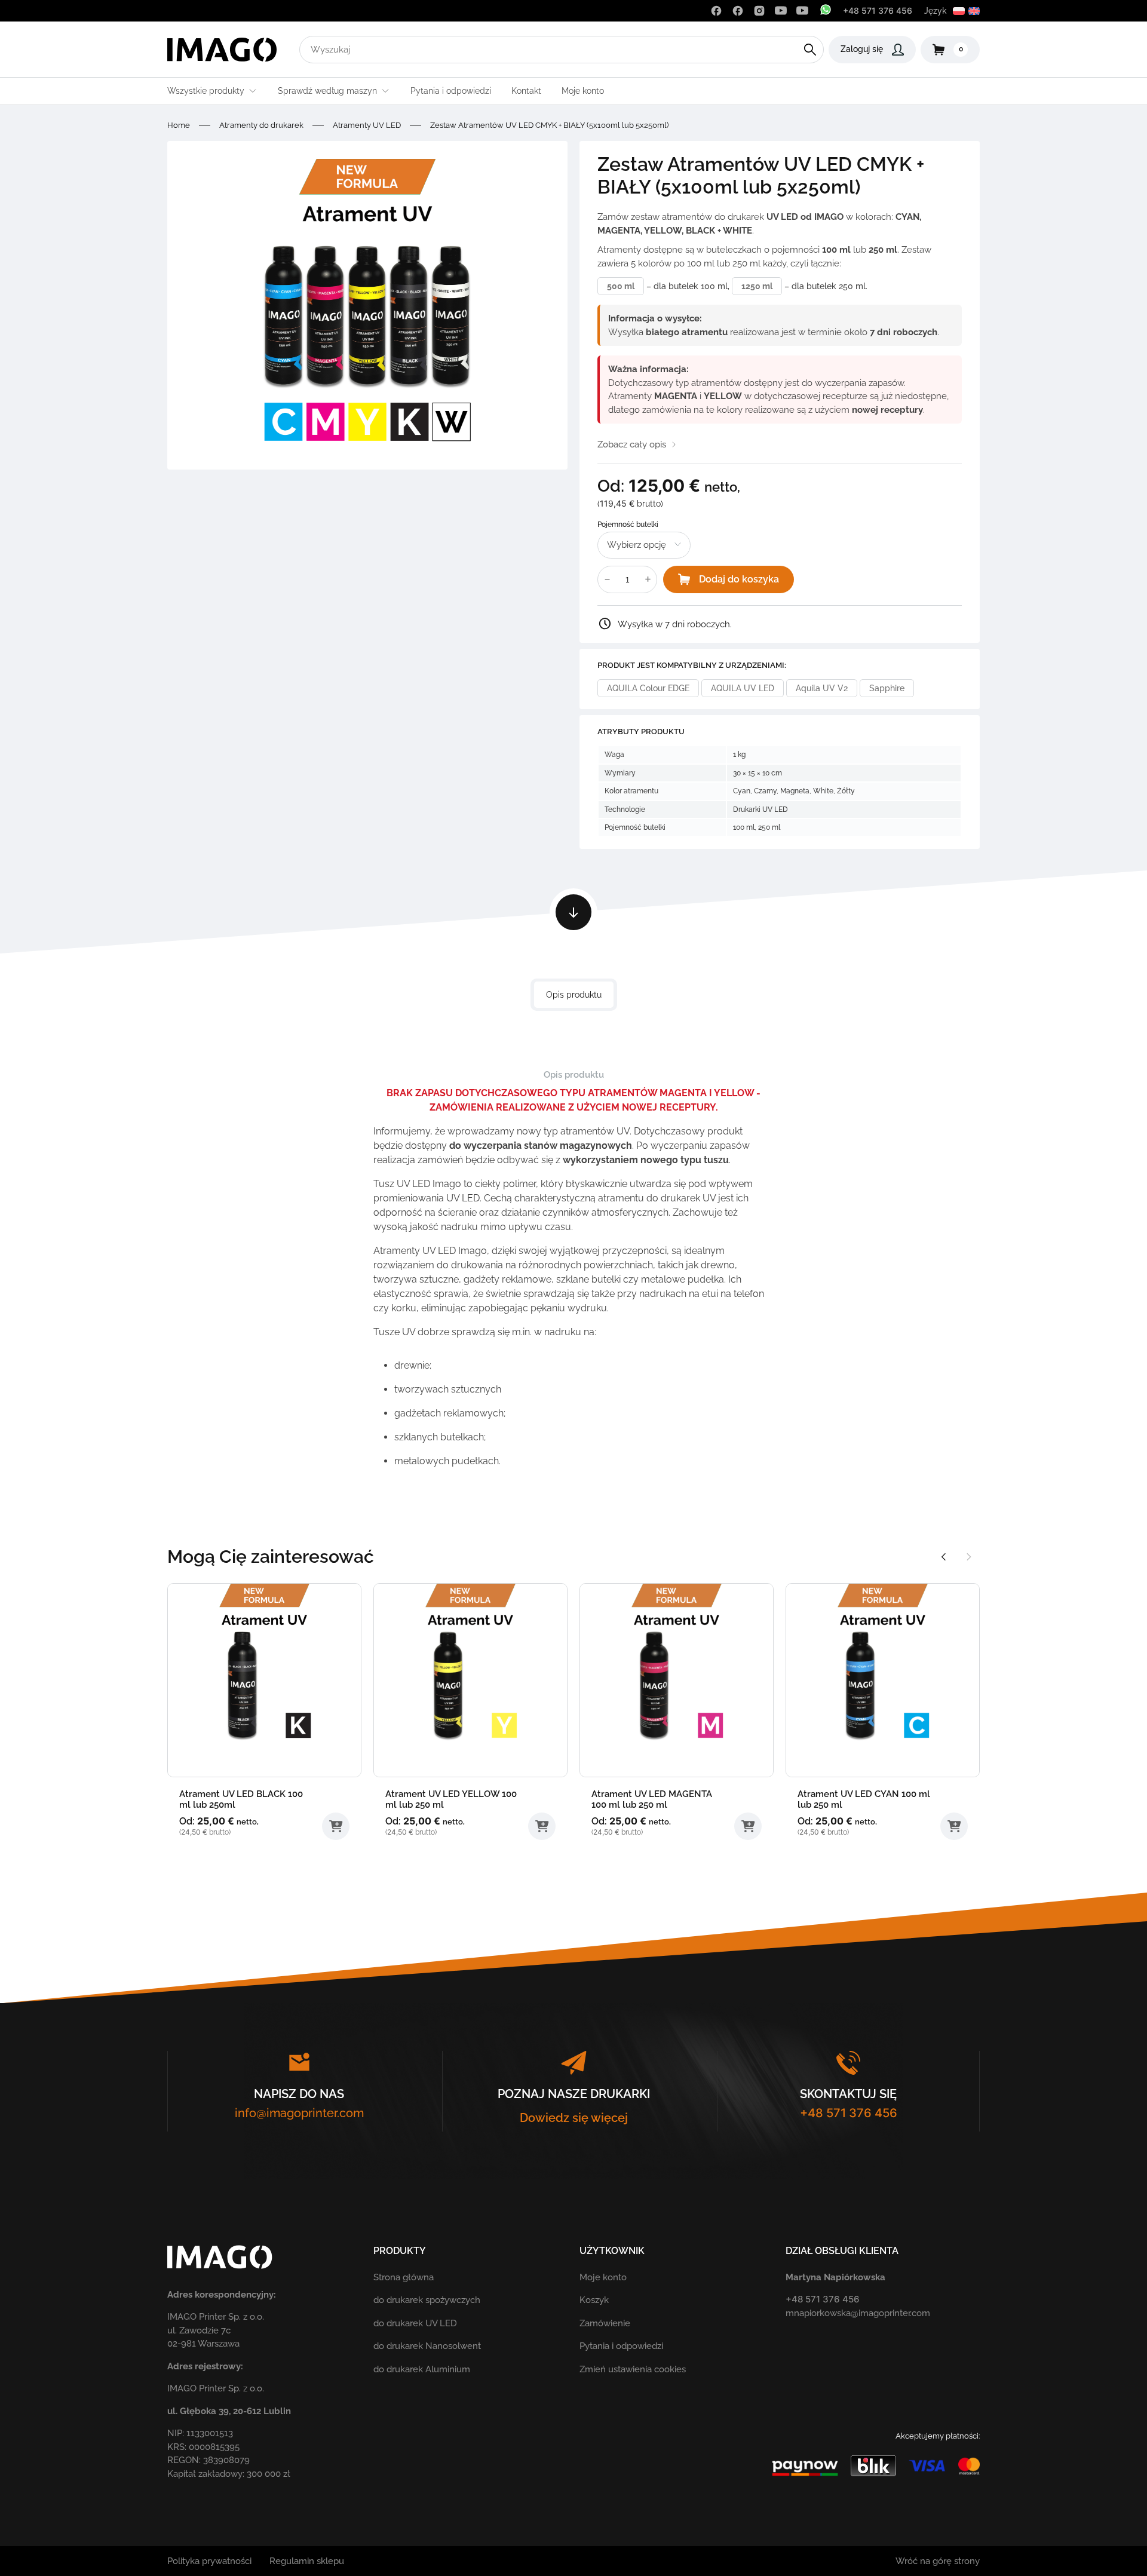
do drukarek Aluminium (422, 2369)
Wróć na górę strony (938, 2561)
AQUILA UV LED (743, 688)
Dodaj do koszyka (739, 579)
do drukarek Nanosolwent (427, 2346)
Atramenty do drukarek (261, 125)
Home (179, 125)
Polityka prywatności (209, 2561)
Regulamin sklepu (307, 2561)
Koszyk (594, 2300)
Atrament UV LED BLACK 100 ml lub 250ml (241, 1799)
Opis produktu (574, 995)
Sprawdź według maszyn (327, 91)
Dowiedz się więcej (574, 2118)
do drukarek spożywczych (427, 2300)
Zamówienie (605, 2323)
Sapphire (887, 688)
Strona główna (404, 2277)
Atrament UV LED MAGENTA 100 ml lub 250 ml (652, 1799)
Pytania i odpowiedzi (451, 91)
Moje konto (583, 91)
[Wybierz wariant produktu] (336, 1826)
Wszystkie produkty (206, 91)
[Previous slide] (944, 1557)
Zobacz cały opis (632, 444)
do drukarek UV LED (415, 2323)
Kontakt (526, 91)
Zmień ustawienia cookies (633, 2369)
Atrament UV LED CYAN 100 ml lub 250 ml (864, 1799)
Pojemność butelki (628, 525)
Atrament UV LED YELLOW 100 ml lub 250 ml (451, 1799)
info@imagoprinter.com (299, 2113)
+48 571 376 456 (878, 10)
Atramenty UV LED (367, 125)
